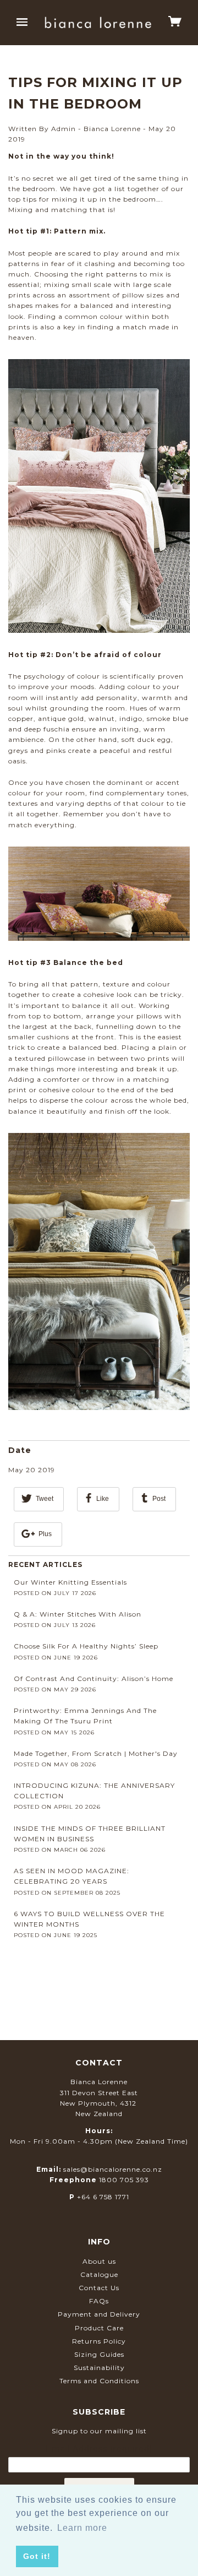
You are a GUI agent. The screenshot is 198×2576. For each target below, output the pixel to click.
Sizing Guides (99, 2354)
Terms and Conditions (99, 2381)
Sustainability (99, 2368)
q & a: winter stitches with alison (78, 1614)
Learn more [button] (82, 2528)
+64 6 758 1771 (103, 2197)
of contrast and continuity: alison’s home (94, 1679)
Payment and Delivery (99, 2314)
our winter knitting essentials (70, 1582)
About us (99, 2261)
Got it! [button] (37, 2556)
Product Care (99, 2328)
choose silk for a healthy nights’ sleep (86, 1646)
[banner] (98, 22)
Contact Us (99, 2288)
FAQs (99, 2301)
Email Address (99, 2449)
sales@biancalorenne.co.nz (113, 2169)
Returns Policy (99, 2341)
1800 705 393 (124, 2180)
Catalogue (99, 2274)
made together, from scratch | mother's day (96, 1753)
